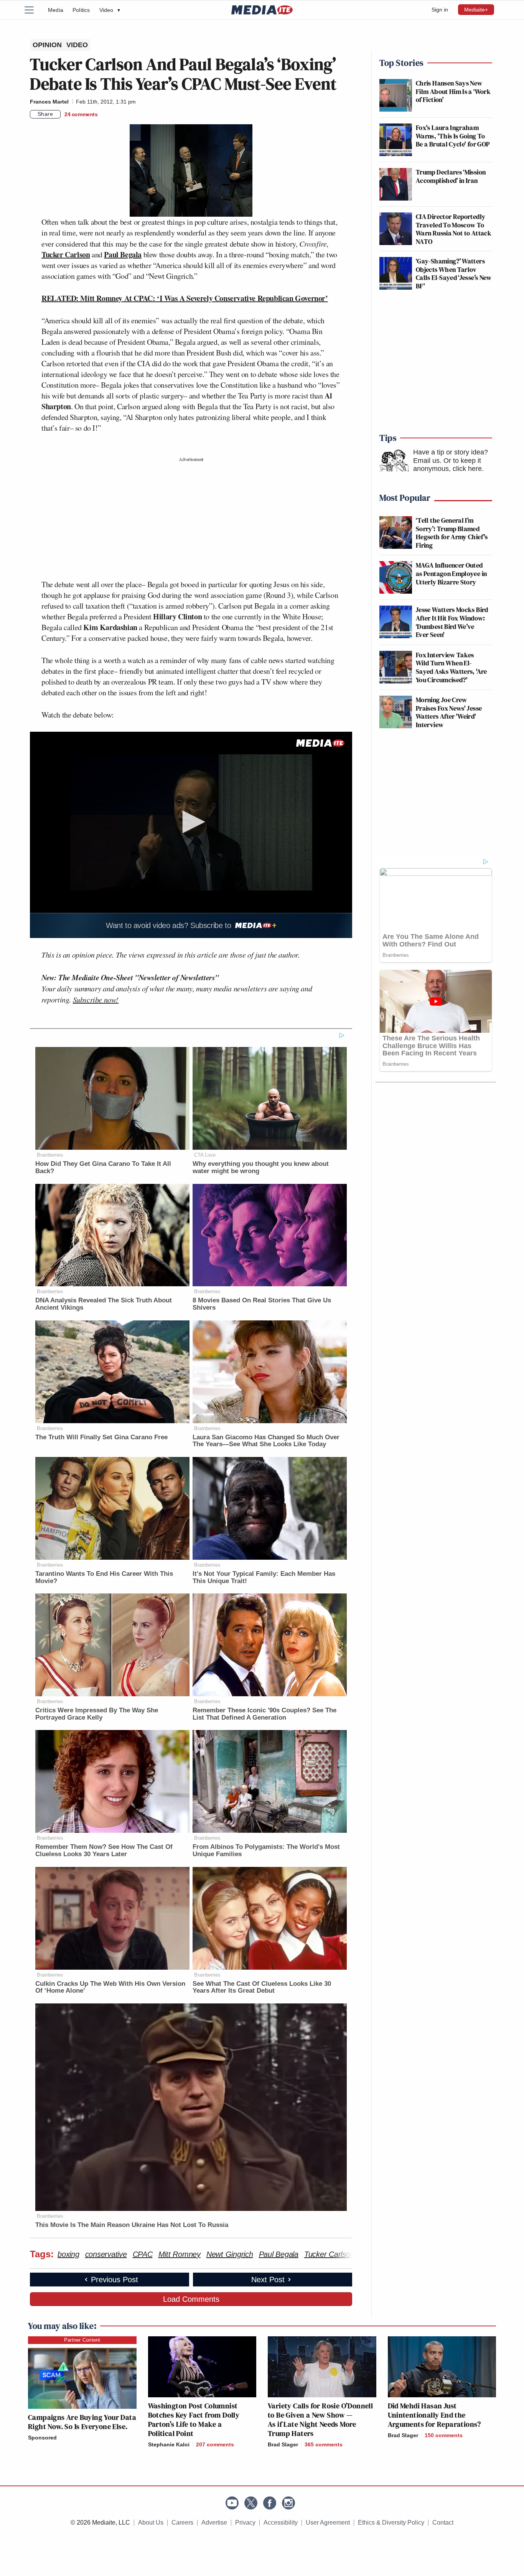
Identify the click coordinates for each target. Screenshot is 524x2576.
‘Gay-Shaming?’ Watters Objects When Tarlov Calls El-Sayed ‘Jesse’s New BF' (454, 273)
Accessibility (281, 2523)
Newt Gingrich (230, 2254)
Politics (81, 10)
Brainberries (50, 1155)
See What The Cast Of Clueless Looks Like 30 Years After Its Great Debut (262, 1987)
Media (56, 10)
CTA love (205, 1155)
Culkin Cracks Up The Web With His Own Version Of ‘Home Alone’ (110, 1987)
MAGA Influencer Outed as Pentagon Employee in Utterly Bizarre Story (451, 573)
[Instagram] (288, 2503)
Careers (182, 2523)
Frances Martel (49, 102)
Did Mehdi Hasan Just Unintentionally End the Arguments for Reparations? (434, 2415)
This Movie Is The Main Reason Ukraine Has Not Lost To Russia (132, 2225)
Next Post (268, 2280)
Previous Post (115, 2280)
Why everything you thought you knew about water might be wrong (261, 1167)
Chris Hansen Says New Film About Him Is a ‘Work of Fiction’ (453, 91)
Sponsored (42, 2438)
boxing (68, 2254)
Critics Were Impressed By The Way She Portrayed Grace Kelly (97, 1714)
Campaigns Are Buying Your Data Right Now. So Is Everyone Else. (82, 2422)
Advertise (214, 2523)
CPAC (143, 2254)
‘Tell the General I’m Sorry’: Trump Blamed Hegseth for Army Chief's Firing (452, 533)
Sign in (440, 10)
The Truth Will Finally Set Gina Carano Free (101, 1437)
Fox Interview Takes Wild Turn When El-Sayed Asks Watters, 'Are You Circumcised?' (451, 667)
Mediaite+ (476, 10)
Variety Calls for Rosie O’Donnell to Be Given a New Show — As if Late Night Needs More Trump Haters (320, 2420)
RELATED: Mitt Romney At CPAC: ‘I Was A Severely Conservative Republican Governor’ (185, 298)
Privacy (245, 2523)
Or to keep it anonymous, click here (447, 465)
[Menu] (34, 10)
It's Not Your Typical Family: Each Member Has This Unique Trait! (264, 1577)
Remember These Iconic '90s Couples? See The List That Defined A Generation (264, 1714)
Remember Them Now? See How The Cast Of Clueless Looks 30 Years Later (104, 1850)
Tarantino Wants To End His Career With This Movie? (104, 1577)
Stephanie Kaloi (169, 2444)
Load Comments (191, 2299)
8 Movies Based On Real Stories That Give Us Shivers (262, 1304)
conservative (106, 2254)
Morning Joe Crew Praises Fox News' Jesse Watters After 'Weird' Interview (449, 712)
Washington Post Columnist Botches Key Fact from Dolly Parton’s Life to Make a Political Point (194, 2420)
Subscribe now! (96, 999)
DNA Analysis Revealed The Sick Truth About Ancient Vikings (104, 1304)
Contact (443, 2523)
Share (45, 114)
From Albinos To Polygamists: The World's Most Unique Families (266, 1850)
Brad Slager (283, 2444)
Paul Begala (123, 254)
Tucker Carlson (66, 254)
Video (110, 10)
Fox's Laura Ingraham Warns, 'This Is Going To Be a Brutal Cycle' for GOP (453, 136)
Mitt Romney (180, 2254)
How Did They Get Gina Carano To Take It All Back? (103, 1167)
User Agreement (328, 2523)
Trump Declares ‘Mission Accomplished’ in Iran (451, 176)
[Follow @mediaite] (251, 2503)
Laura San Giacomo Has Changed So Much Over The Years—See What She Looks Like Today (266, 1441)
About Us (151, 2523)
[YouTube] (232, 2503)
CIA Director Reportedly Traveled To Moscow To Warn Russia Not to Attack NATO (454, 229)
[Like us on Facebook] (270, 2503)
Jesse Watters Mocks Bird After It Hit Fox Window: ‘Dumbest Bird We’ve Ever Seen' (452, 622)
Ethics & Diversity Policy (391, 2523)
